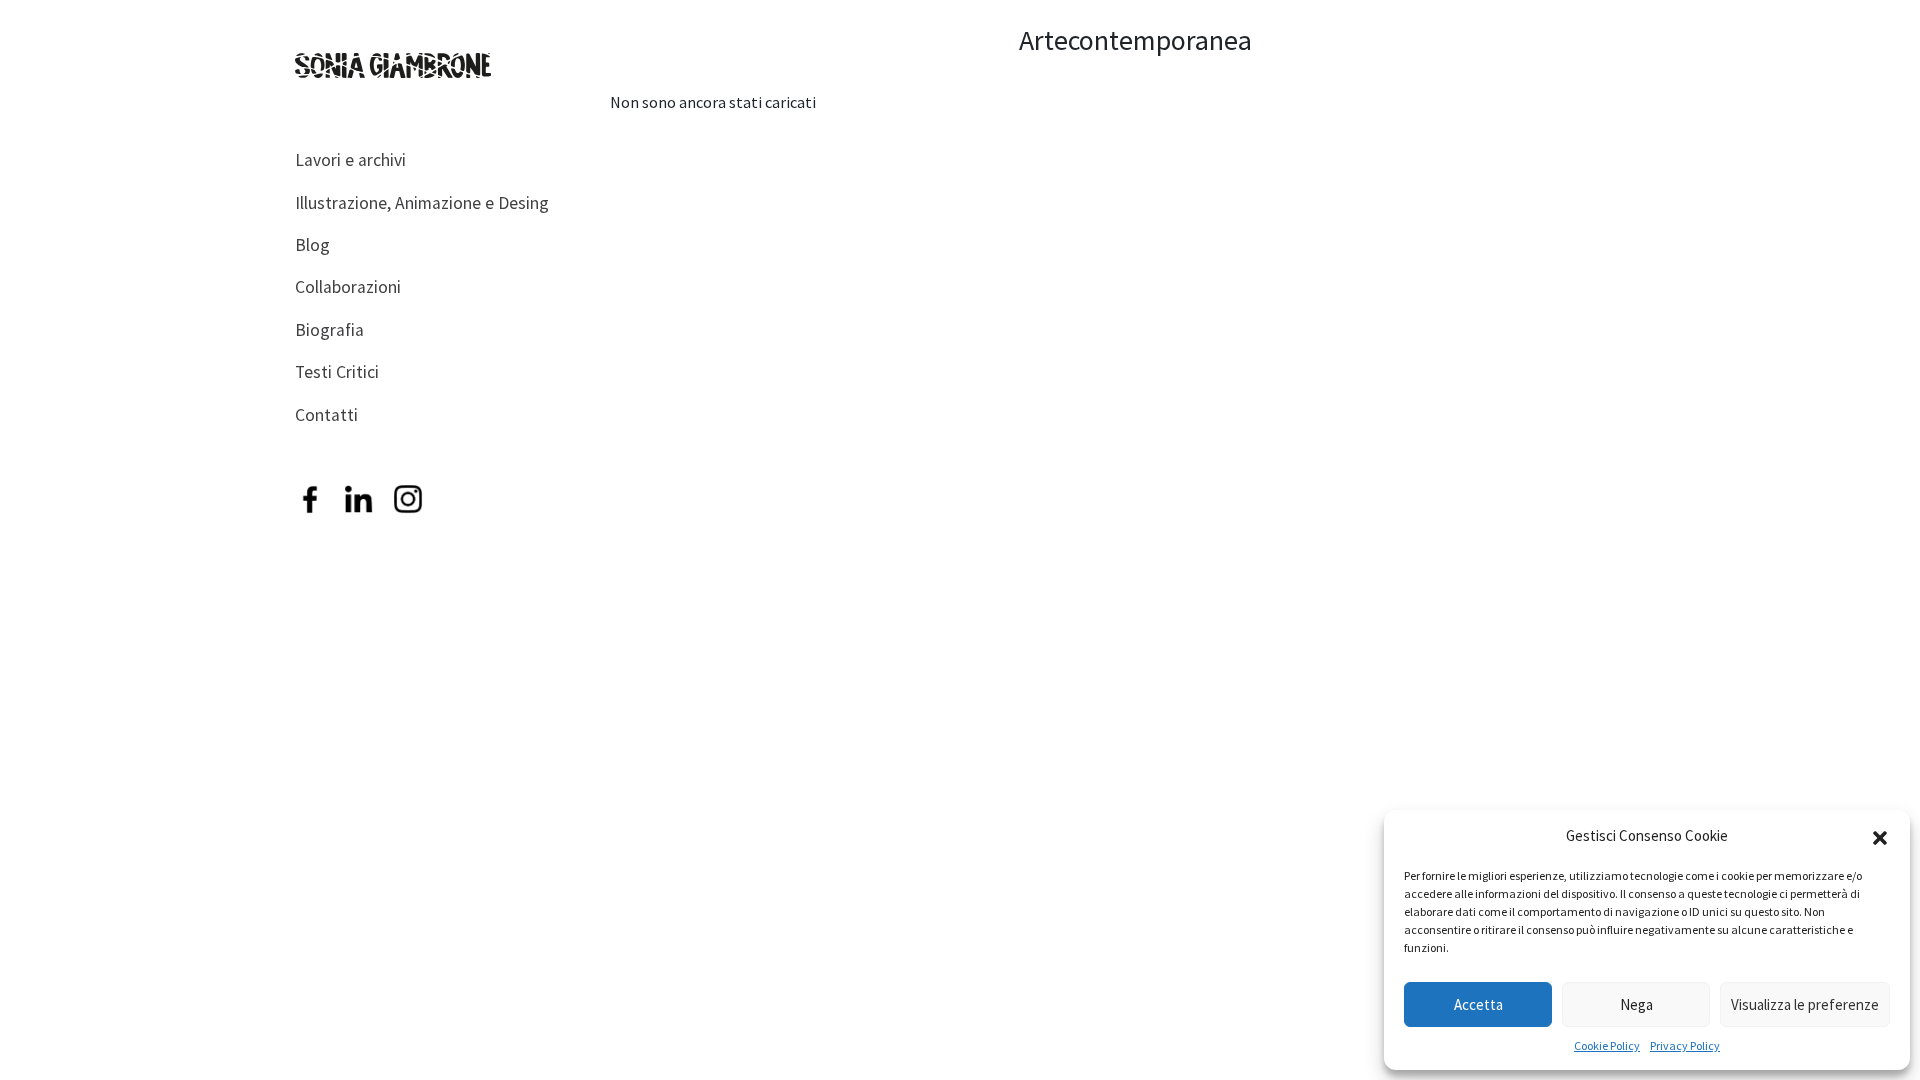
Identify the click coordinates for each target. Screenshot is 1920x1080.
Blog (312, 245)
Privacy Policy (1685, 1045)
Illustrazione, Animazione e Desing (422, 203)
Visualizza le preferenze (1805, 1004)
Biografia (329, 330)
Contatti (326, 415)
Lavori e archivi (350, 160)
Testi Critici (337, 372)
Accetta (1478, 1004)
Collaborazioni (348, 287)
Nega (1636, 1004)
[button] (1880, 836)
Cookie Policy (1607, 1045)
